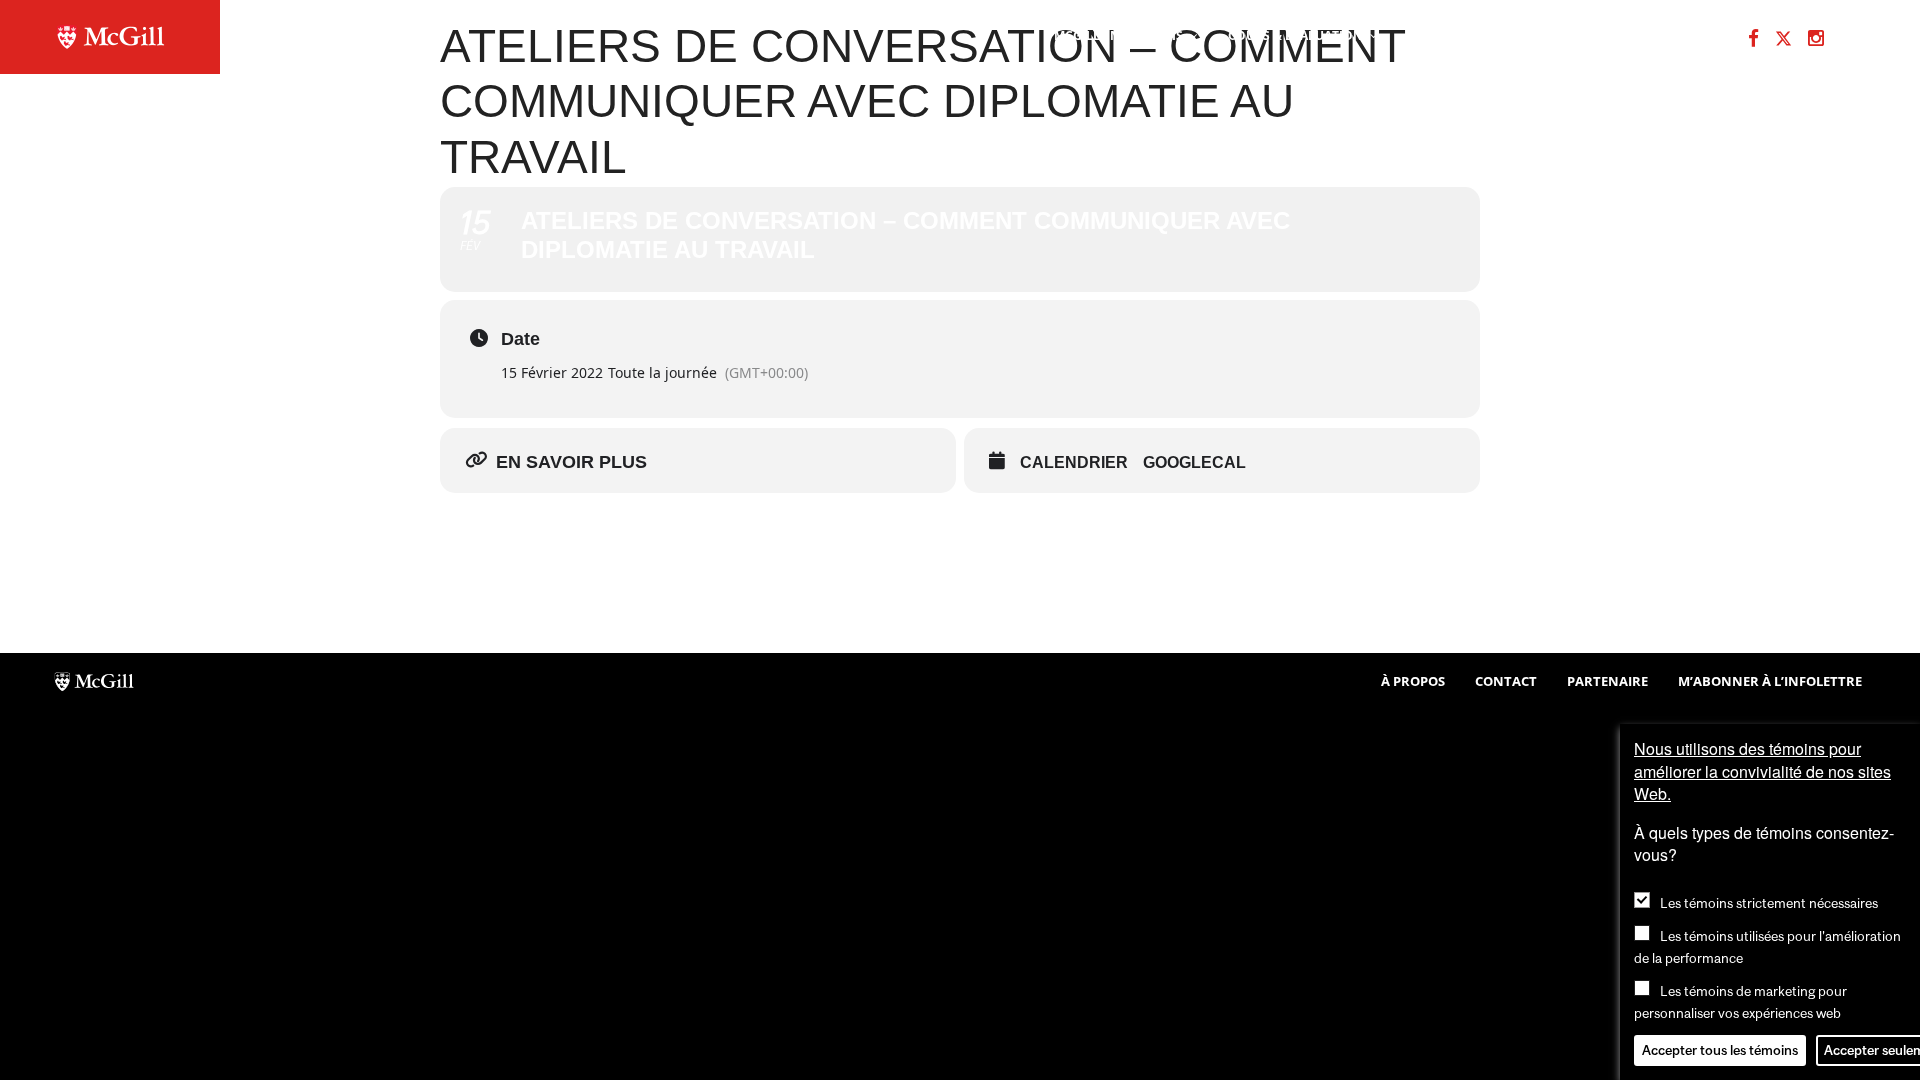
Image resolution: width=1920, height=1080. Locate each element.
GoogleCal (1194, 462)
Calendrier (1074, 462)
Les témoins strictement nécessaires (1769, 903)
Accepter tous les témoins (1720, 1050)
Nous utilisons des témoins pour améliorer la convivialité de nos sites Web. (1762, 771)
